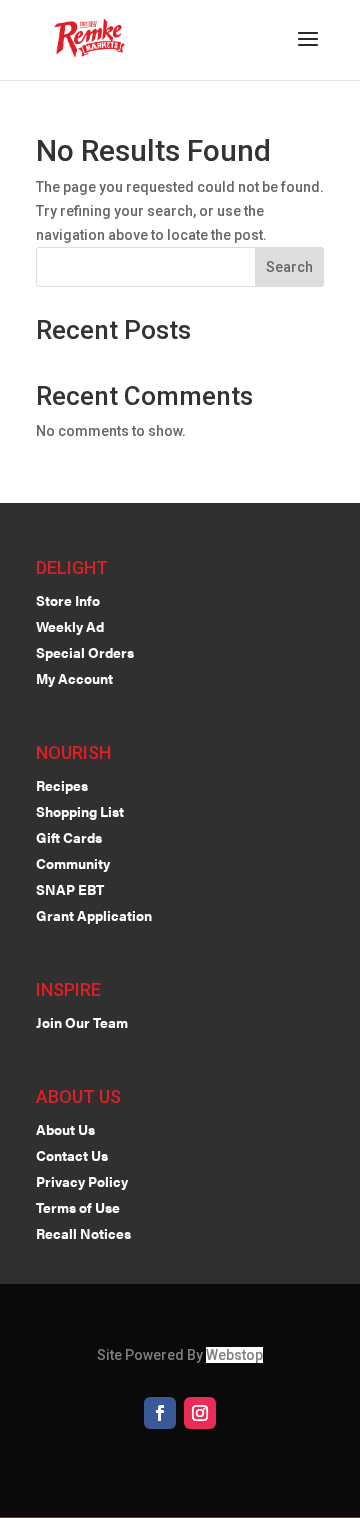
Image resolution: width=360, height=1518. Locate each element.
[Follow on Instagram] (200, 1413)
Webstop (234, 1355)
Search (289, 267)
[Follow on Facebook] (160, 1413)
